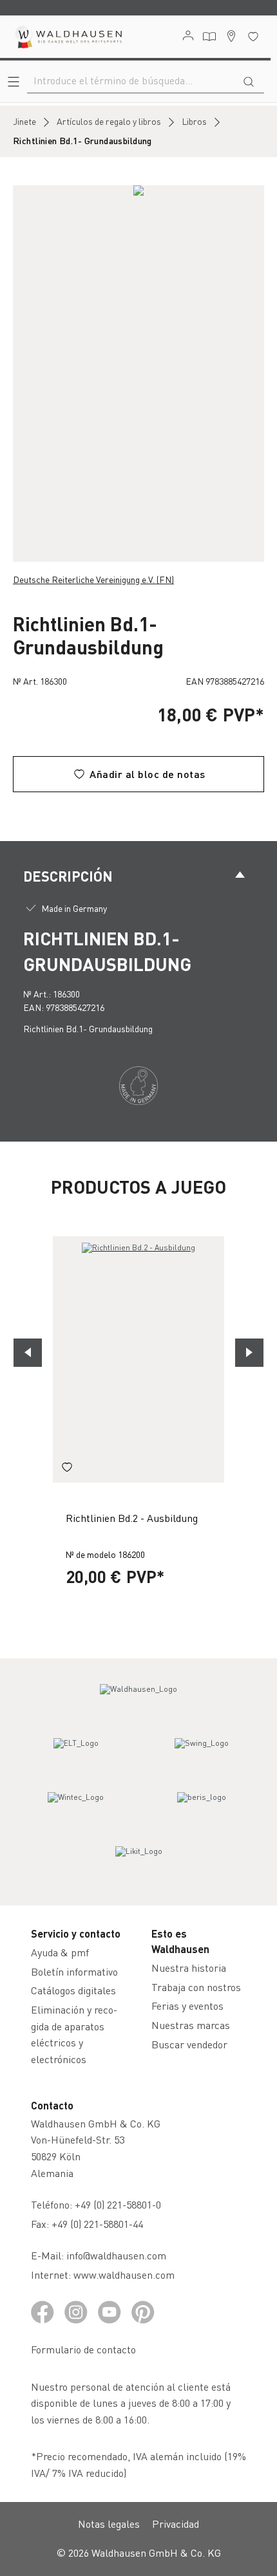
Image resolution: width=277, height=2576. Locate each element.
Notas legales (109, 2524)
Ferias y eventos (187, 2006)
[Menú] (14, 81)
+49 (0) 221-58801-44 (100, 2224)
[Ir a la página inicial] (68, 37)
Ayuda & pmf (60, 1952)
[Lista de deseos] (253, 36)
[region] (138, 374)
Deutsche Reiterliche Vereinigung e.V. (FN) (93, 579)
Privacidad (176, 2524)
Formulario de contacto (83, 2349)
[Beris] (202, 1809)
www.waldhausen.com (124, 2275)
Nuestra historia (189, 1968)
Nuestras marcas (191, 2025)
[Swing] (202, 1755)
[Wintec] (76, 1809)
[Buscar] (249, 80)
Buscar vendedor (189, 2044)
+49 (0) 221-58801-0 (118, 2204)
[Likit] (138, 1863)
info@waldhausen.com (116, 2255)
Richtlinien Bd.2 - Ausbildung (132, 1518)
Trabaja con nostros (196, 1987)
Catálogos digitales (73, 1990)
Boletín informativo (74, 1971)
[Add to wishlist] (67, 1469)
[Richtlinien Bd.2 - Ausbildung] (138, 1360)
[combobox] (130, 80)
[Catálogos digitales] (209, 37)
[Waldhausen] (138, 1701)
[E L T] (76, 1755)
